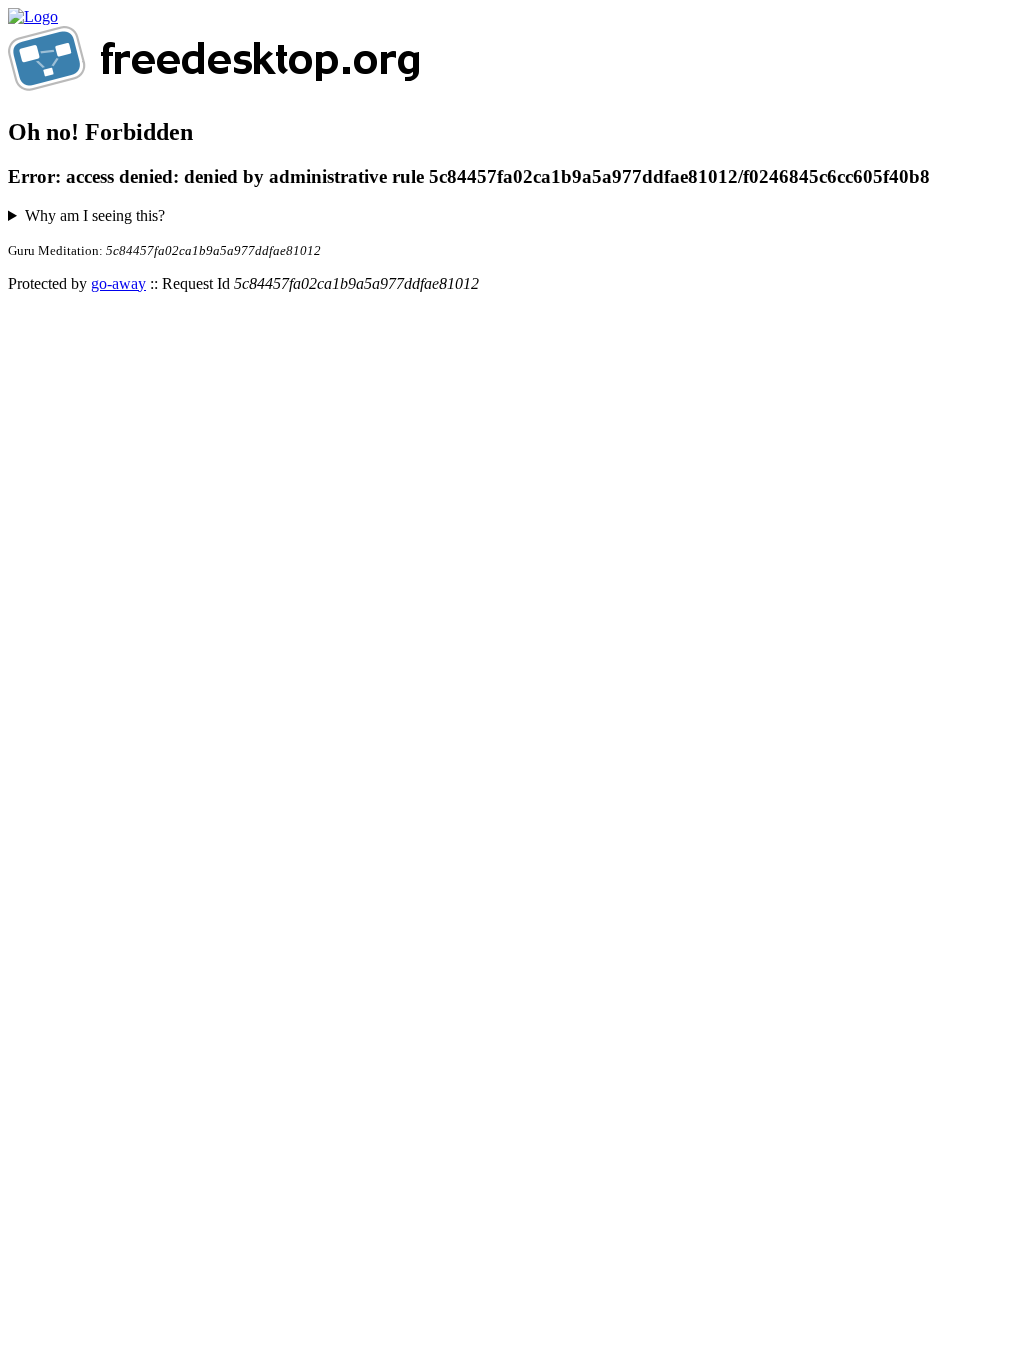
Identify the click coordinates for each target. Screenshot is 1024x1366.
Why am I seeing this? (95, 215)
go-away (118, 283)
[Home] (33, 16)
